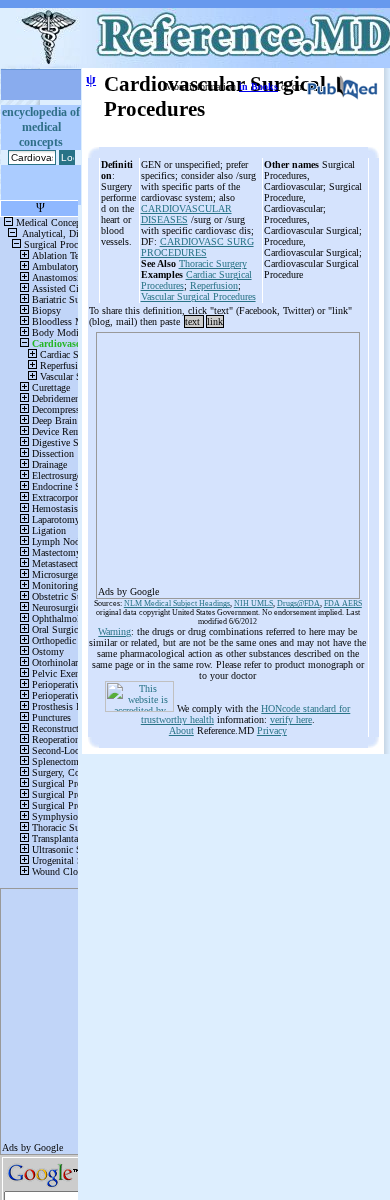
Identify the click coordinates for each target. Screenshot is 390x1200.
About (181, 730)
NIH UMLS (253, 603)
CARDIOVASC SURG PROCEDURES (197, 247)
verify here (291, 719)
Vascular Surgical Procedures (198, 296)
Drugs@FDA (298, 603)
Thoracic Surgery (213, 263)
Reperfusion (214, 285)
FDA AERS (343, 603)
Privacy (272, 730)
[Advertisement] (228, 459)
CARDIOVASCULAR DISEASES (186, 214)
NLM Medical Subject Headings (177, 603)
